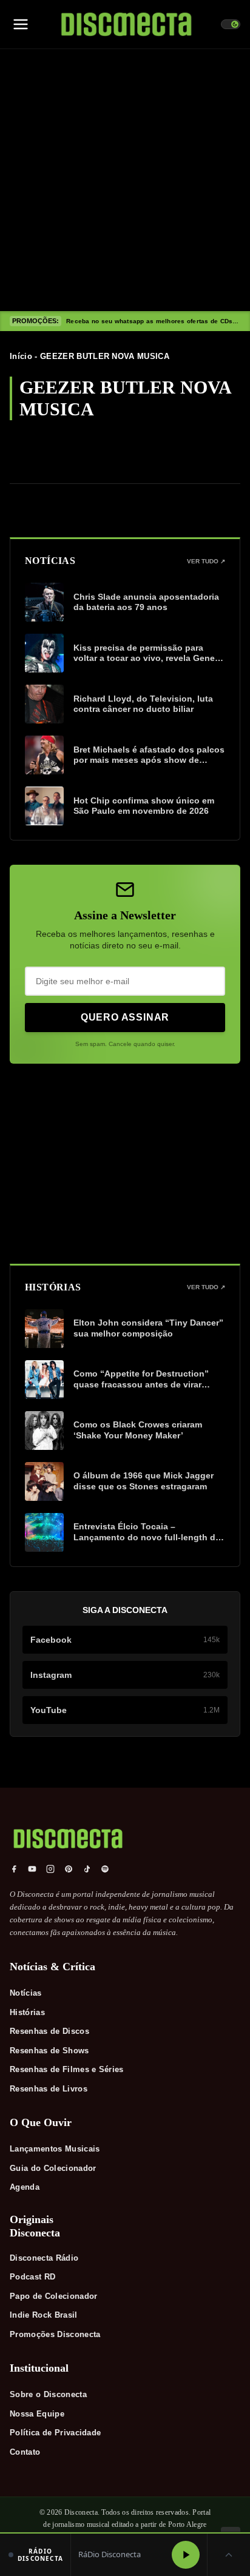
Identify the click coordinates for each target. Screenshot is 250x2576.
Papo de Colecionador (54, 2296)
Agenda (25, 2187)
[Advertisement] (125, 180)
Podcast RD (32, 2277)
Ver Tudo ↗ (206, 561)
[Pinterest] (69, 1869)
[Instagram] (50, 1869)
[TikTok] (87, 1869)
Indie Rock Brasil (44, 2315)
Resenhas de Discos (49, 2031)
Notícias (26, 1993)
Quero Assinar (125, 1017)
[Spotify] (105, 1869)
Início (21, 356)
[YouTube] (32, 1869)
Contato (25, 2452)
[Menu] (21, 24)
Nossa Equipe (37, 2414)
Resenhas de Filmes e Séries (67, 2069)
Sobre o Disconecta (48, 2394)
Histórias (27, 2012)
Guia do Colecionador (53, 2168)
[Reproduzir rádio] (186, 2555)
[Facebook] (14, 1869)
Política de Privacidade (55, 2433)
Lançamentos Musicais (55, 2149)
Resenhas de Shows (49, 2051)
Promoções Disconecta (55, 2334)
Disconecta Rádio (44, 2258)
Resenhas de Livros (49, 2089)
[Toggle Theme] (231, 24)
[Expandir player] (229, 2555)
